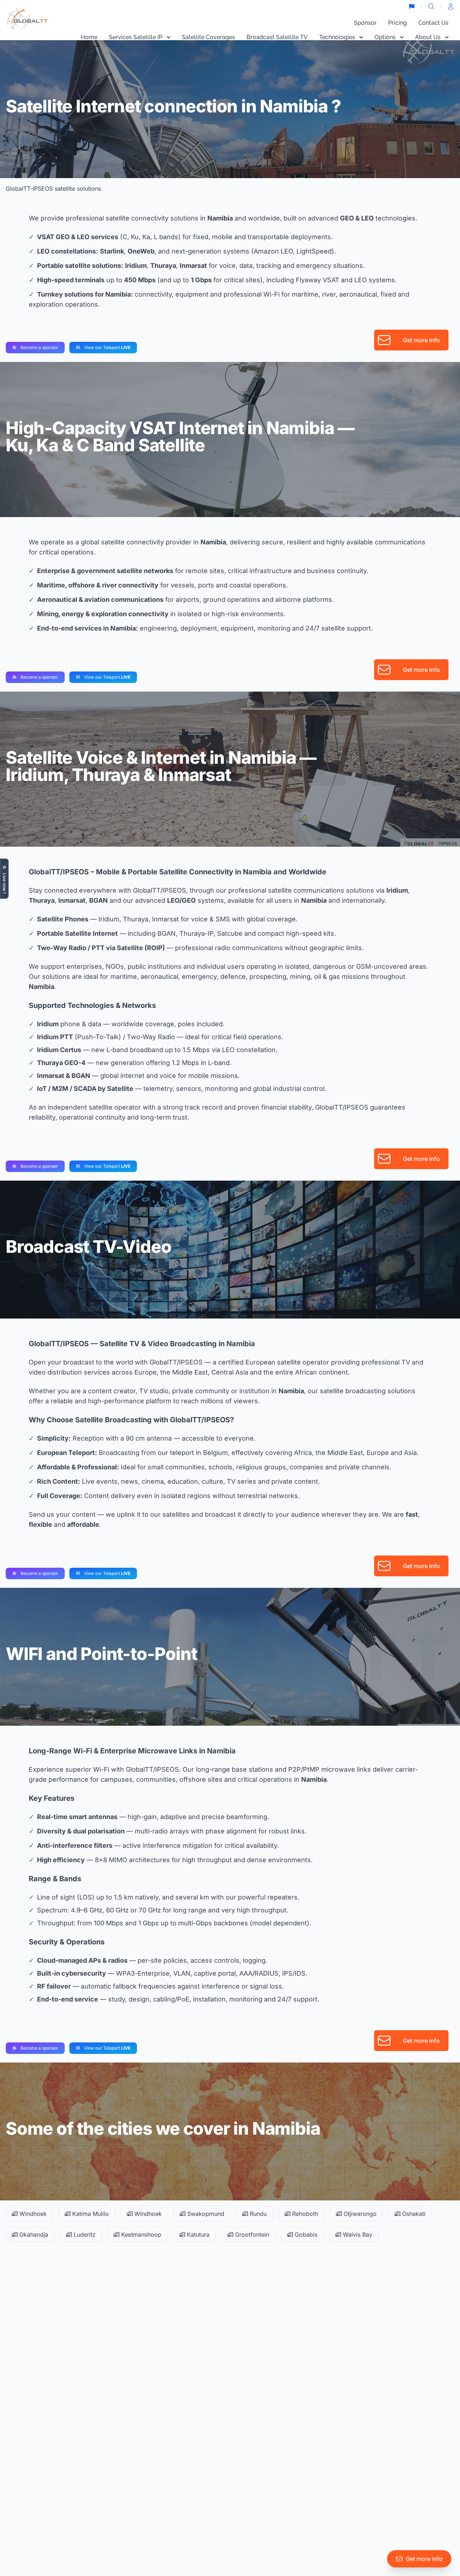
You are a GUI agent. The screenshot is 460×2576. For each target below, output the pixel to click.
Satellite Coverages (208, 37)
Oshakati (413, 2214)
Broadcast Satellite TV (277, 37)
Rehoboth (304, 2214)
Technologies (337, 37)
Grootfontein (251, 2235)
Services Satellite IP (136, 37)
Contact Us (433, 23)
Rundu (257, 2214)
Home (89, 37)
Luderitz (84, 2235)
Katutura (197, 2235)
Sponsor (365, 23)
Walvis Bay (357, 2235)
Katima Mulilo (90, 2214)
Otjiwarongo (359, 2214)
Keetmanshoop (140, 2235)
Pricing (397, 23)
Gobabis (305, 2235)
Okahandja (33, 2235)
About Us (428, 37)
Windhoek (32, 2214)
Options (385, 37)
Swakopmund (205, 2214)
